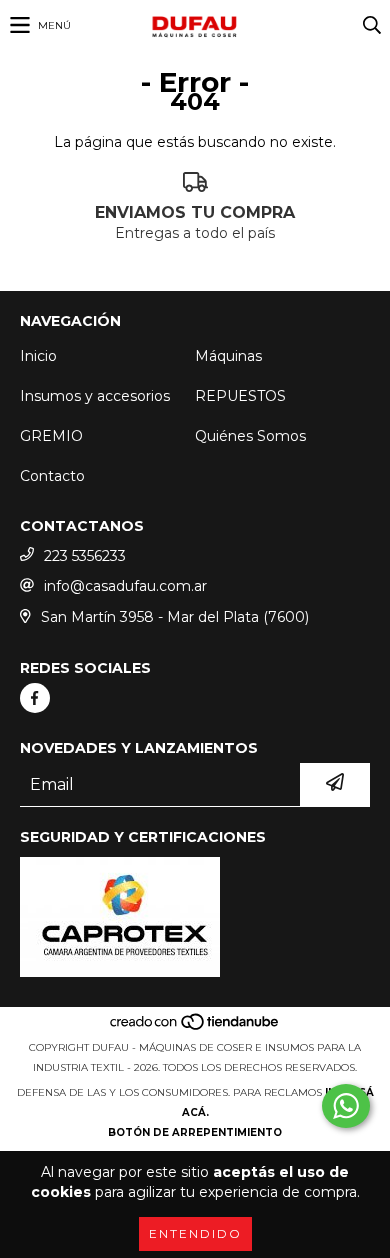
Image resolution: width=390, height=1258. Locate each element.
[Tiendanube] (195, 1027)
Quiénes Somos (250, 436)
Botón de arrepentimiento (195, 1132)
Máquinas (228, 356)
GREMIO (51, 436)
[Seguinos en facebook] (35, 698)
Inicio (38, 356)
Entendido (195, 1233)
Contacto (52, 476)
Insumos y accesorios (95, 396)
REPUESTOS (240, 396)
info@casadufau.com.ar (125, 586)
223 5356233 (85, 556)
